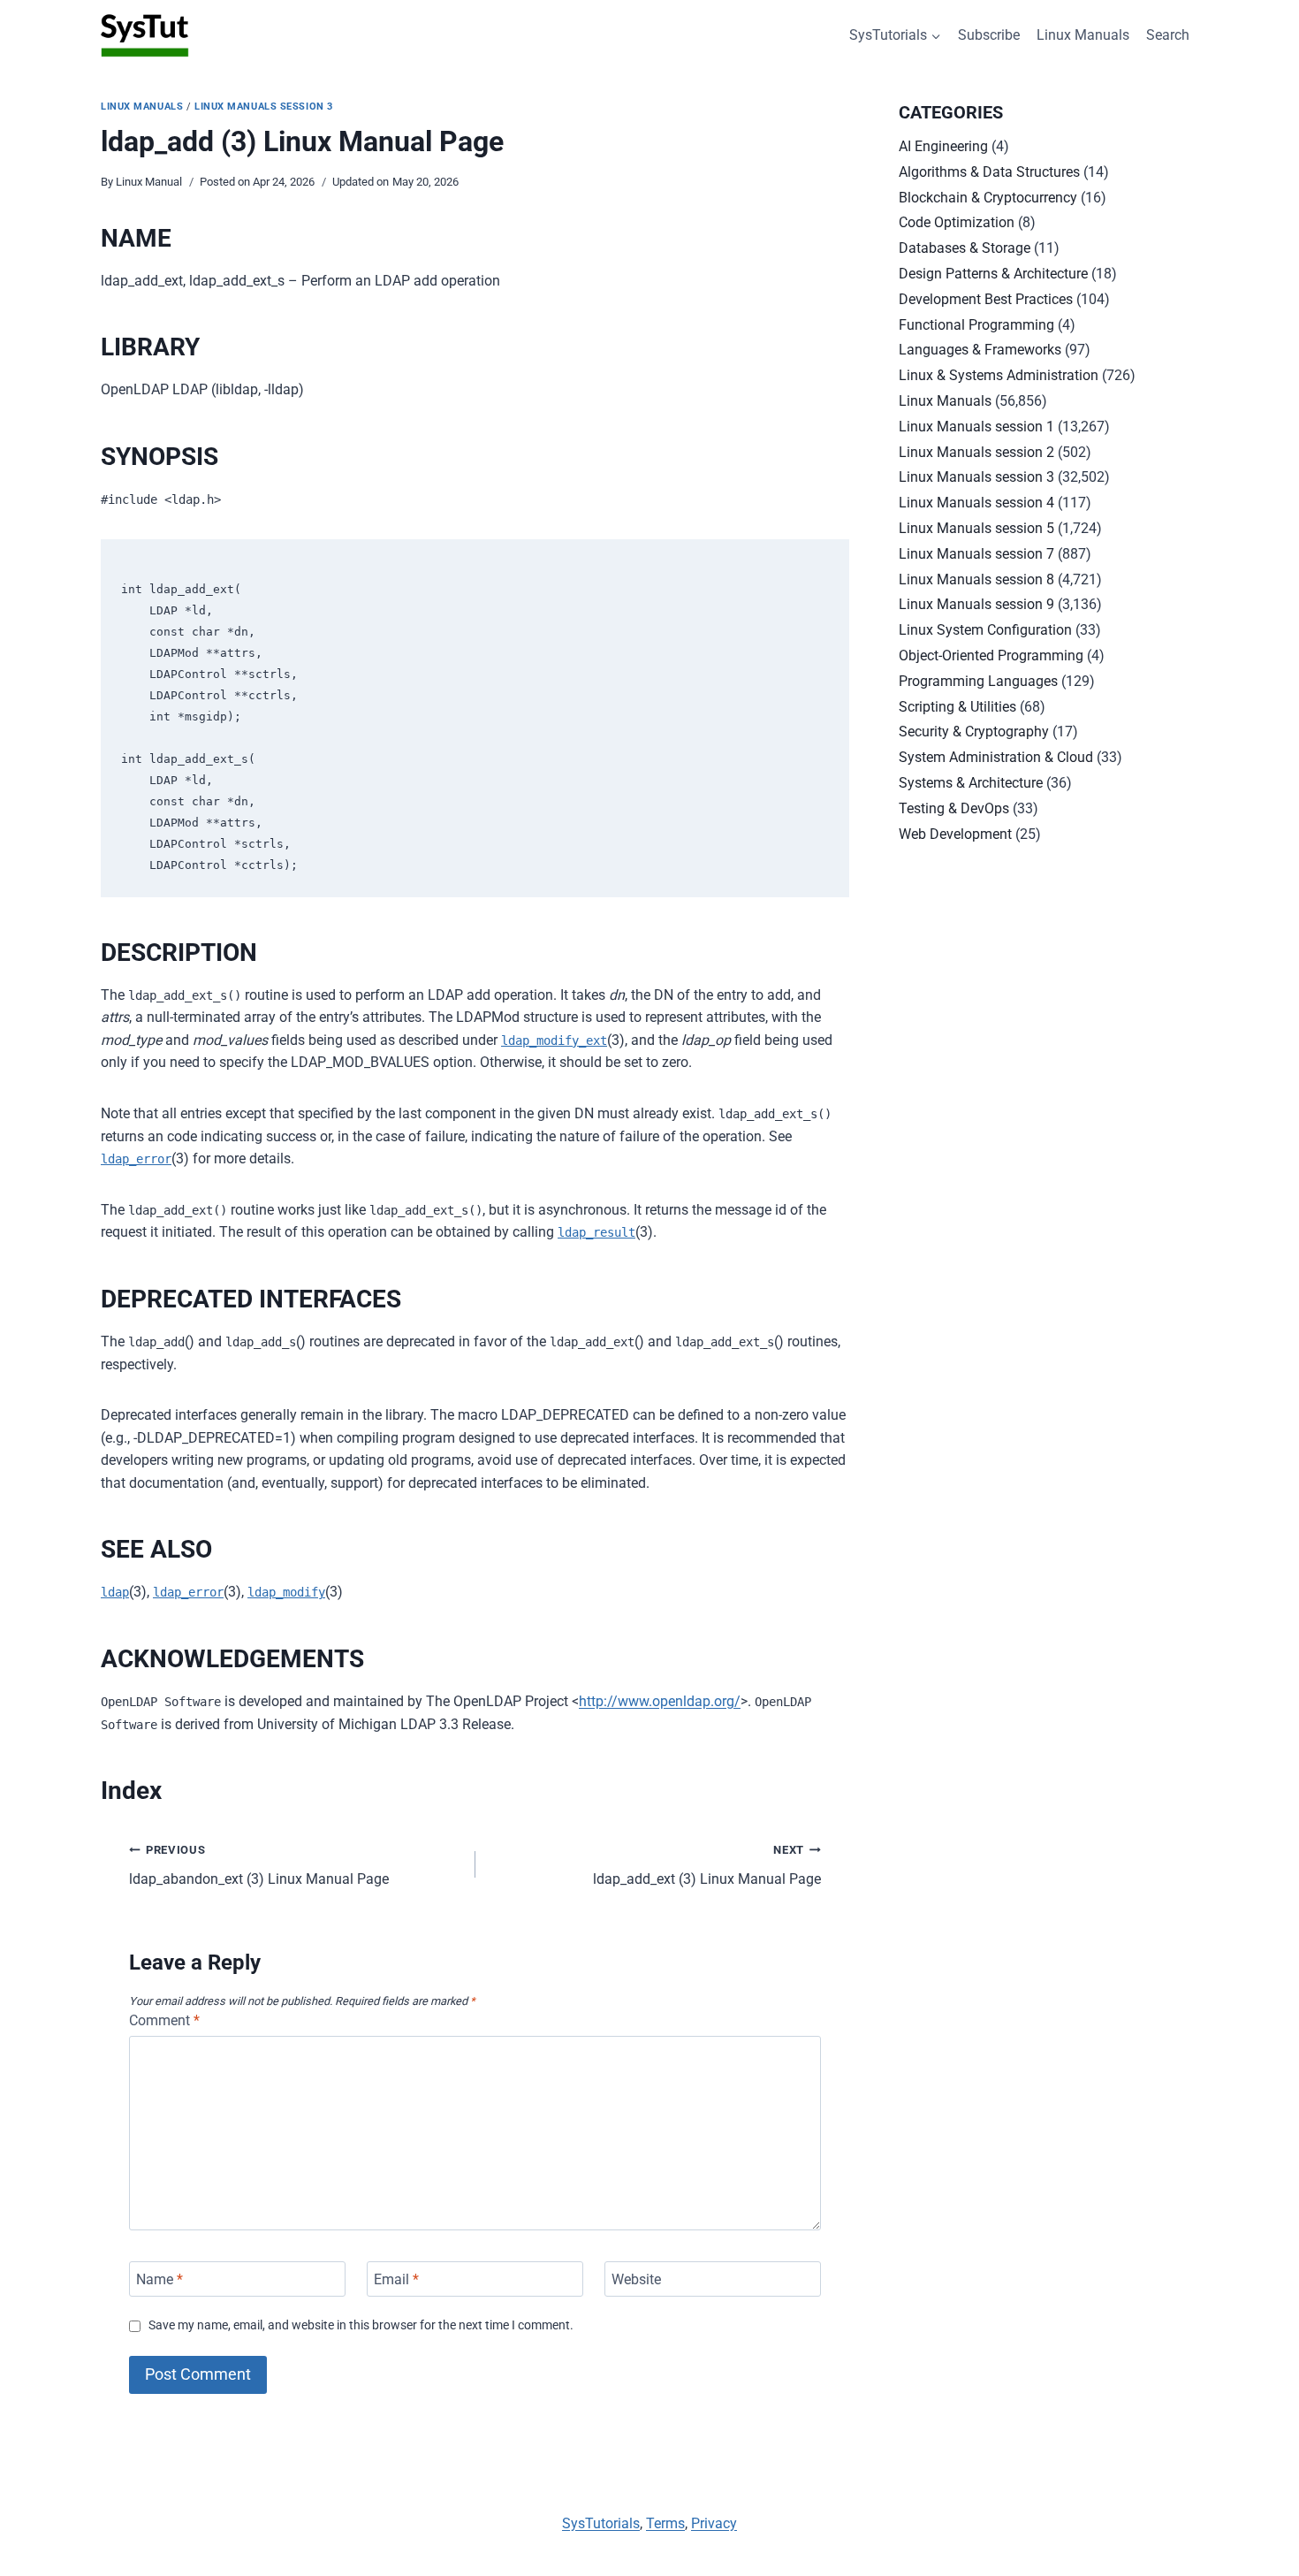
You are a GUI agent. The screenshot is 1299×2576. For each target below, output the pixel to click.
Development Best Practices (986, 299)
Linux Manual (149, 182)
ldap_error (136, 1159)
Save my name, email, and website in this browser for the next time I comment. (361, 2325)
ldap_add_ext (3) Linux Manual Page (707, 1865)
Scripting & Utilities (957, 707)
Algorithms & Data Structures (989, 172)
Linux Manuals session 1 (976, 427)
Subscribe (989, 35)
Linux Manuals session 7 (976, 554)
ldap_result (596, 1232)
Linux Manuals (1083, 35)
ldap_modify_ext (554, 1040)
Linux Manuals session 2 (976, 452)
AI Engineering (943, 146)
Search (1168, 35)
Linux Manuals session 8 (976, 579)
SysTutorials (601, 2523)
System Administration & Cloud (996, 757)
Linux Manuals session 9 (976, 604)
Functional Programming (976, 325)
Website (636, 2279)
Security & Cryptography (974, 732)
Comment (164, 2020)
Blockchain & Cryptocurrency (988, 198)
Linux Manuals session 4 (976, 503)
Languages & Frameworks (980, 350)
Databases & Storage (965, 248)
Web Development (955, 834)
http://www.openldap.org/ (660, 1701)
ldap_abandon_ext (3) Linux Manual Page (259, 1865)
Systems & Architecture (971, 783)
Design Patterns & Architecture (993, 274)
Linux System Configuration (985, 630)
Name (160, 2279)
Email (396, 2279)
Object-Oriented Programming (991, 655)
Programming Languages (978, 681)
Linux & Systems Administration (999, 375)
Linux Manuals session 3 (264, 107)
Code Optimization (957, 222)
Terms (665, 2523)
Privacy (714, 2523)
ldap (115, 1592)
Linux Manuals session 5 (976, 528)
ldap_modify (286, 1592)
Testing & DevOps (954, 808)
